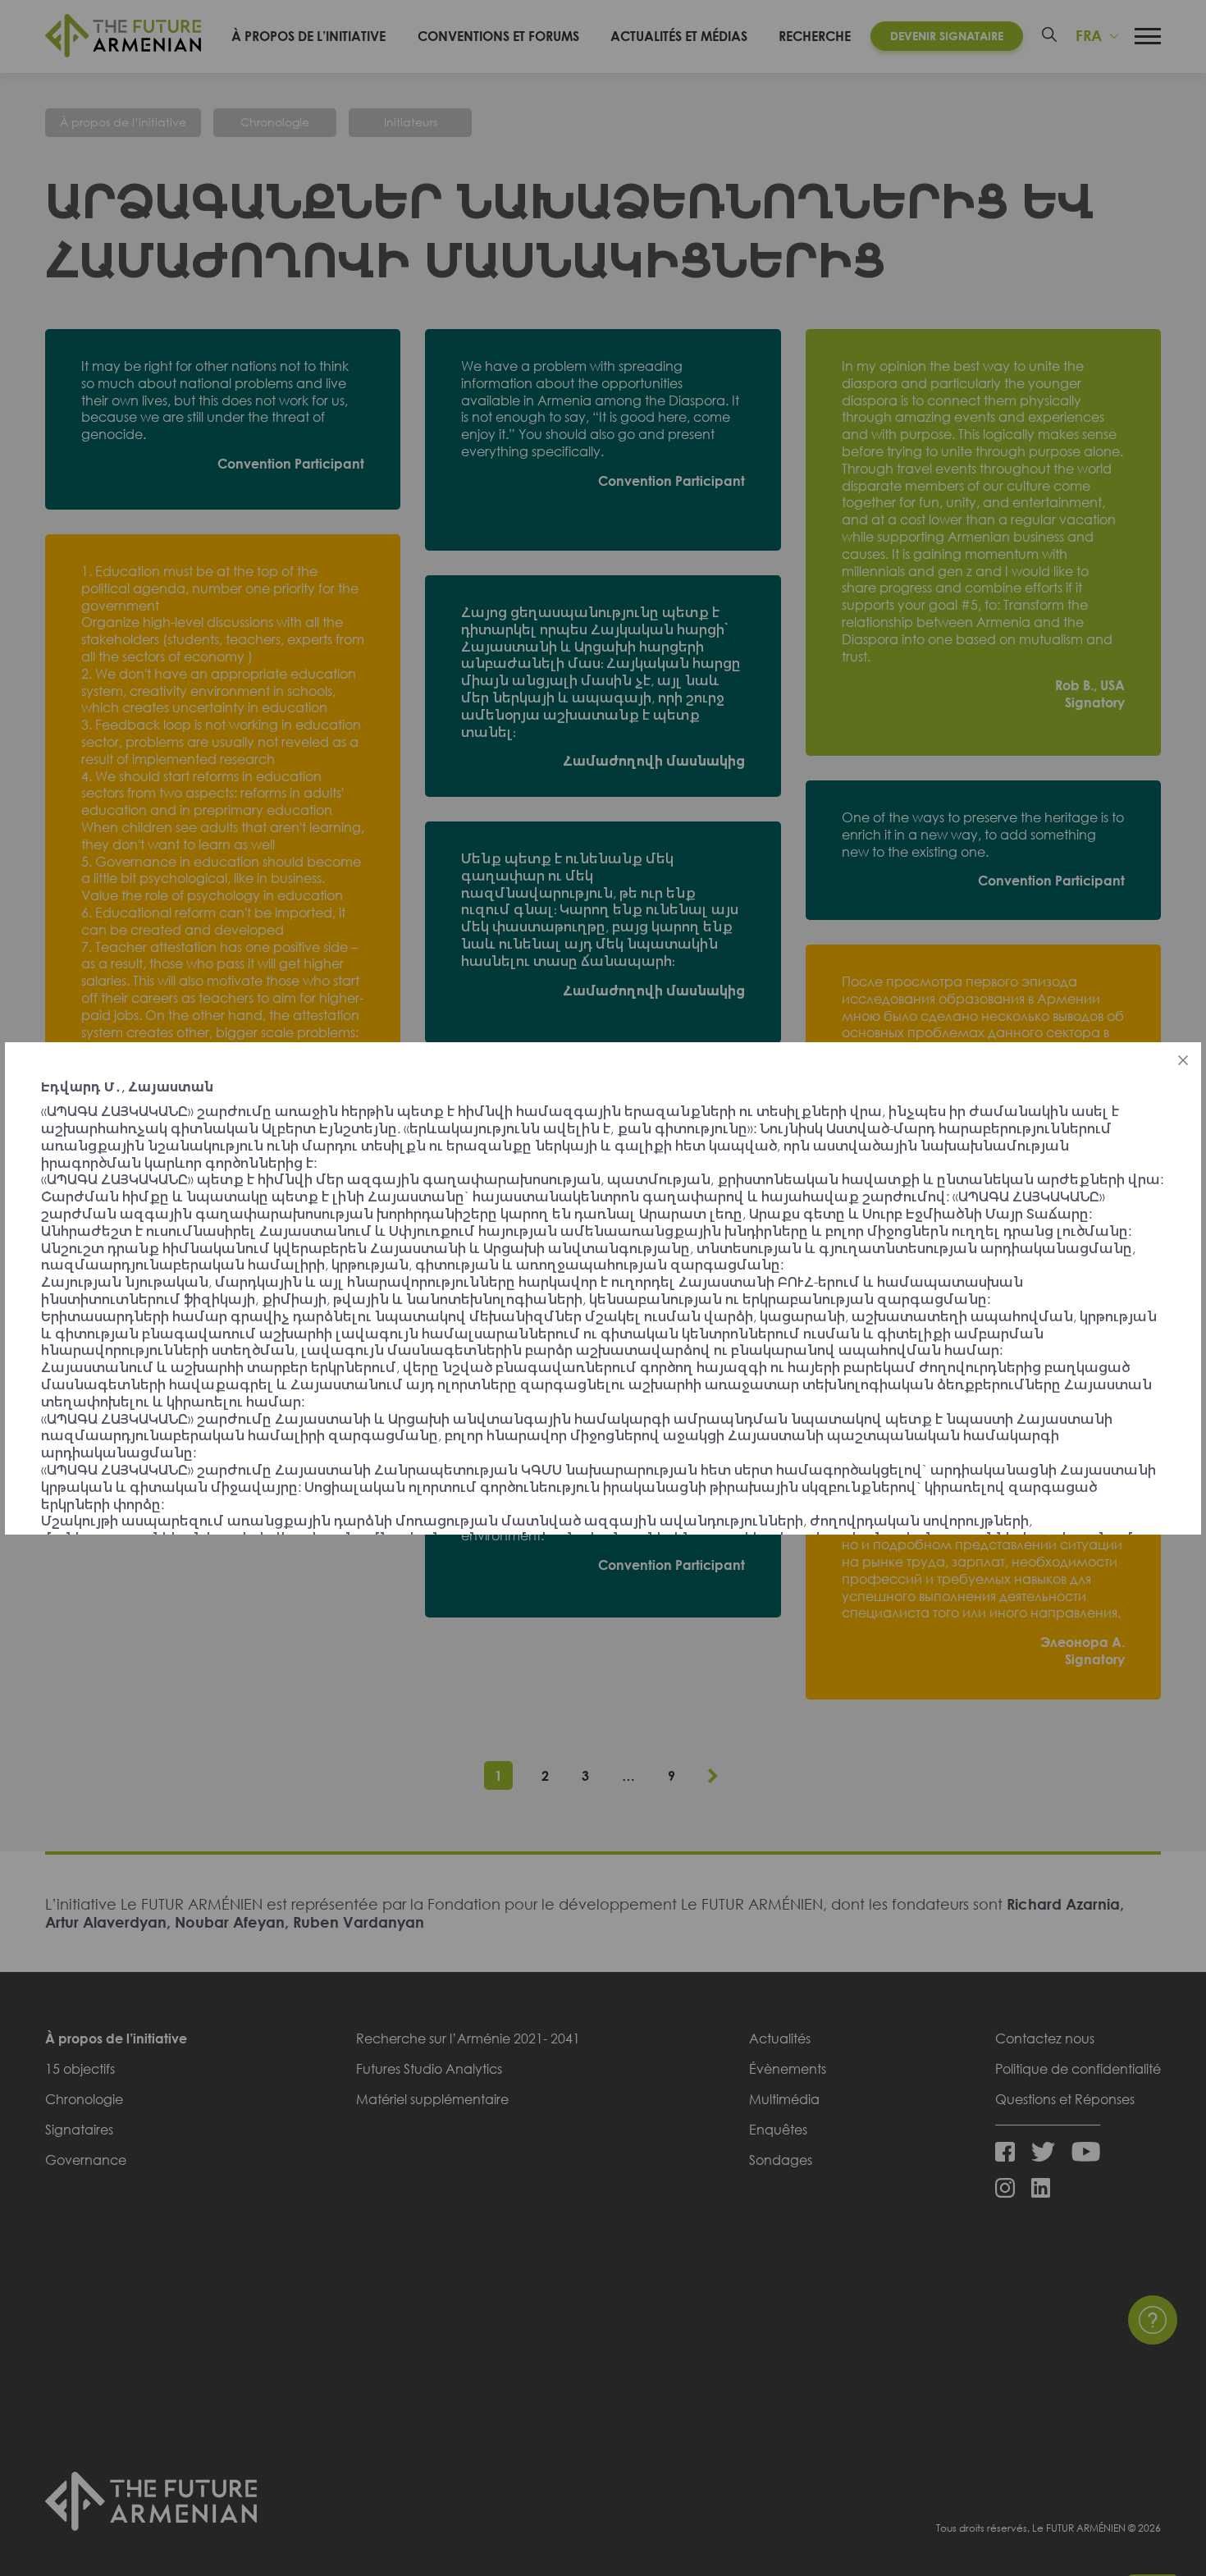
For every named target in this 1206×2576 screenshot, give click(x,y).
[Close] (1183, 1060)
